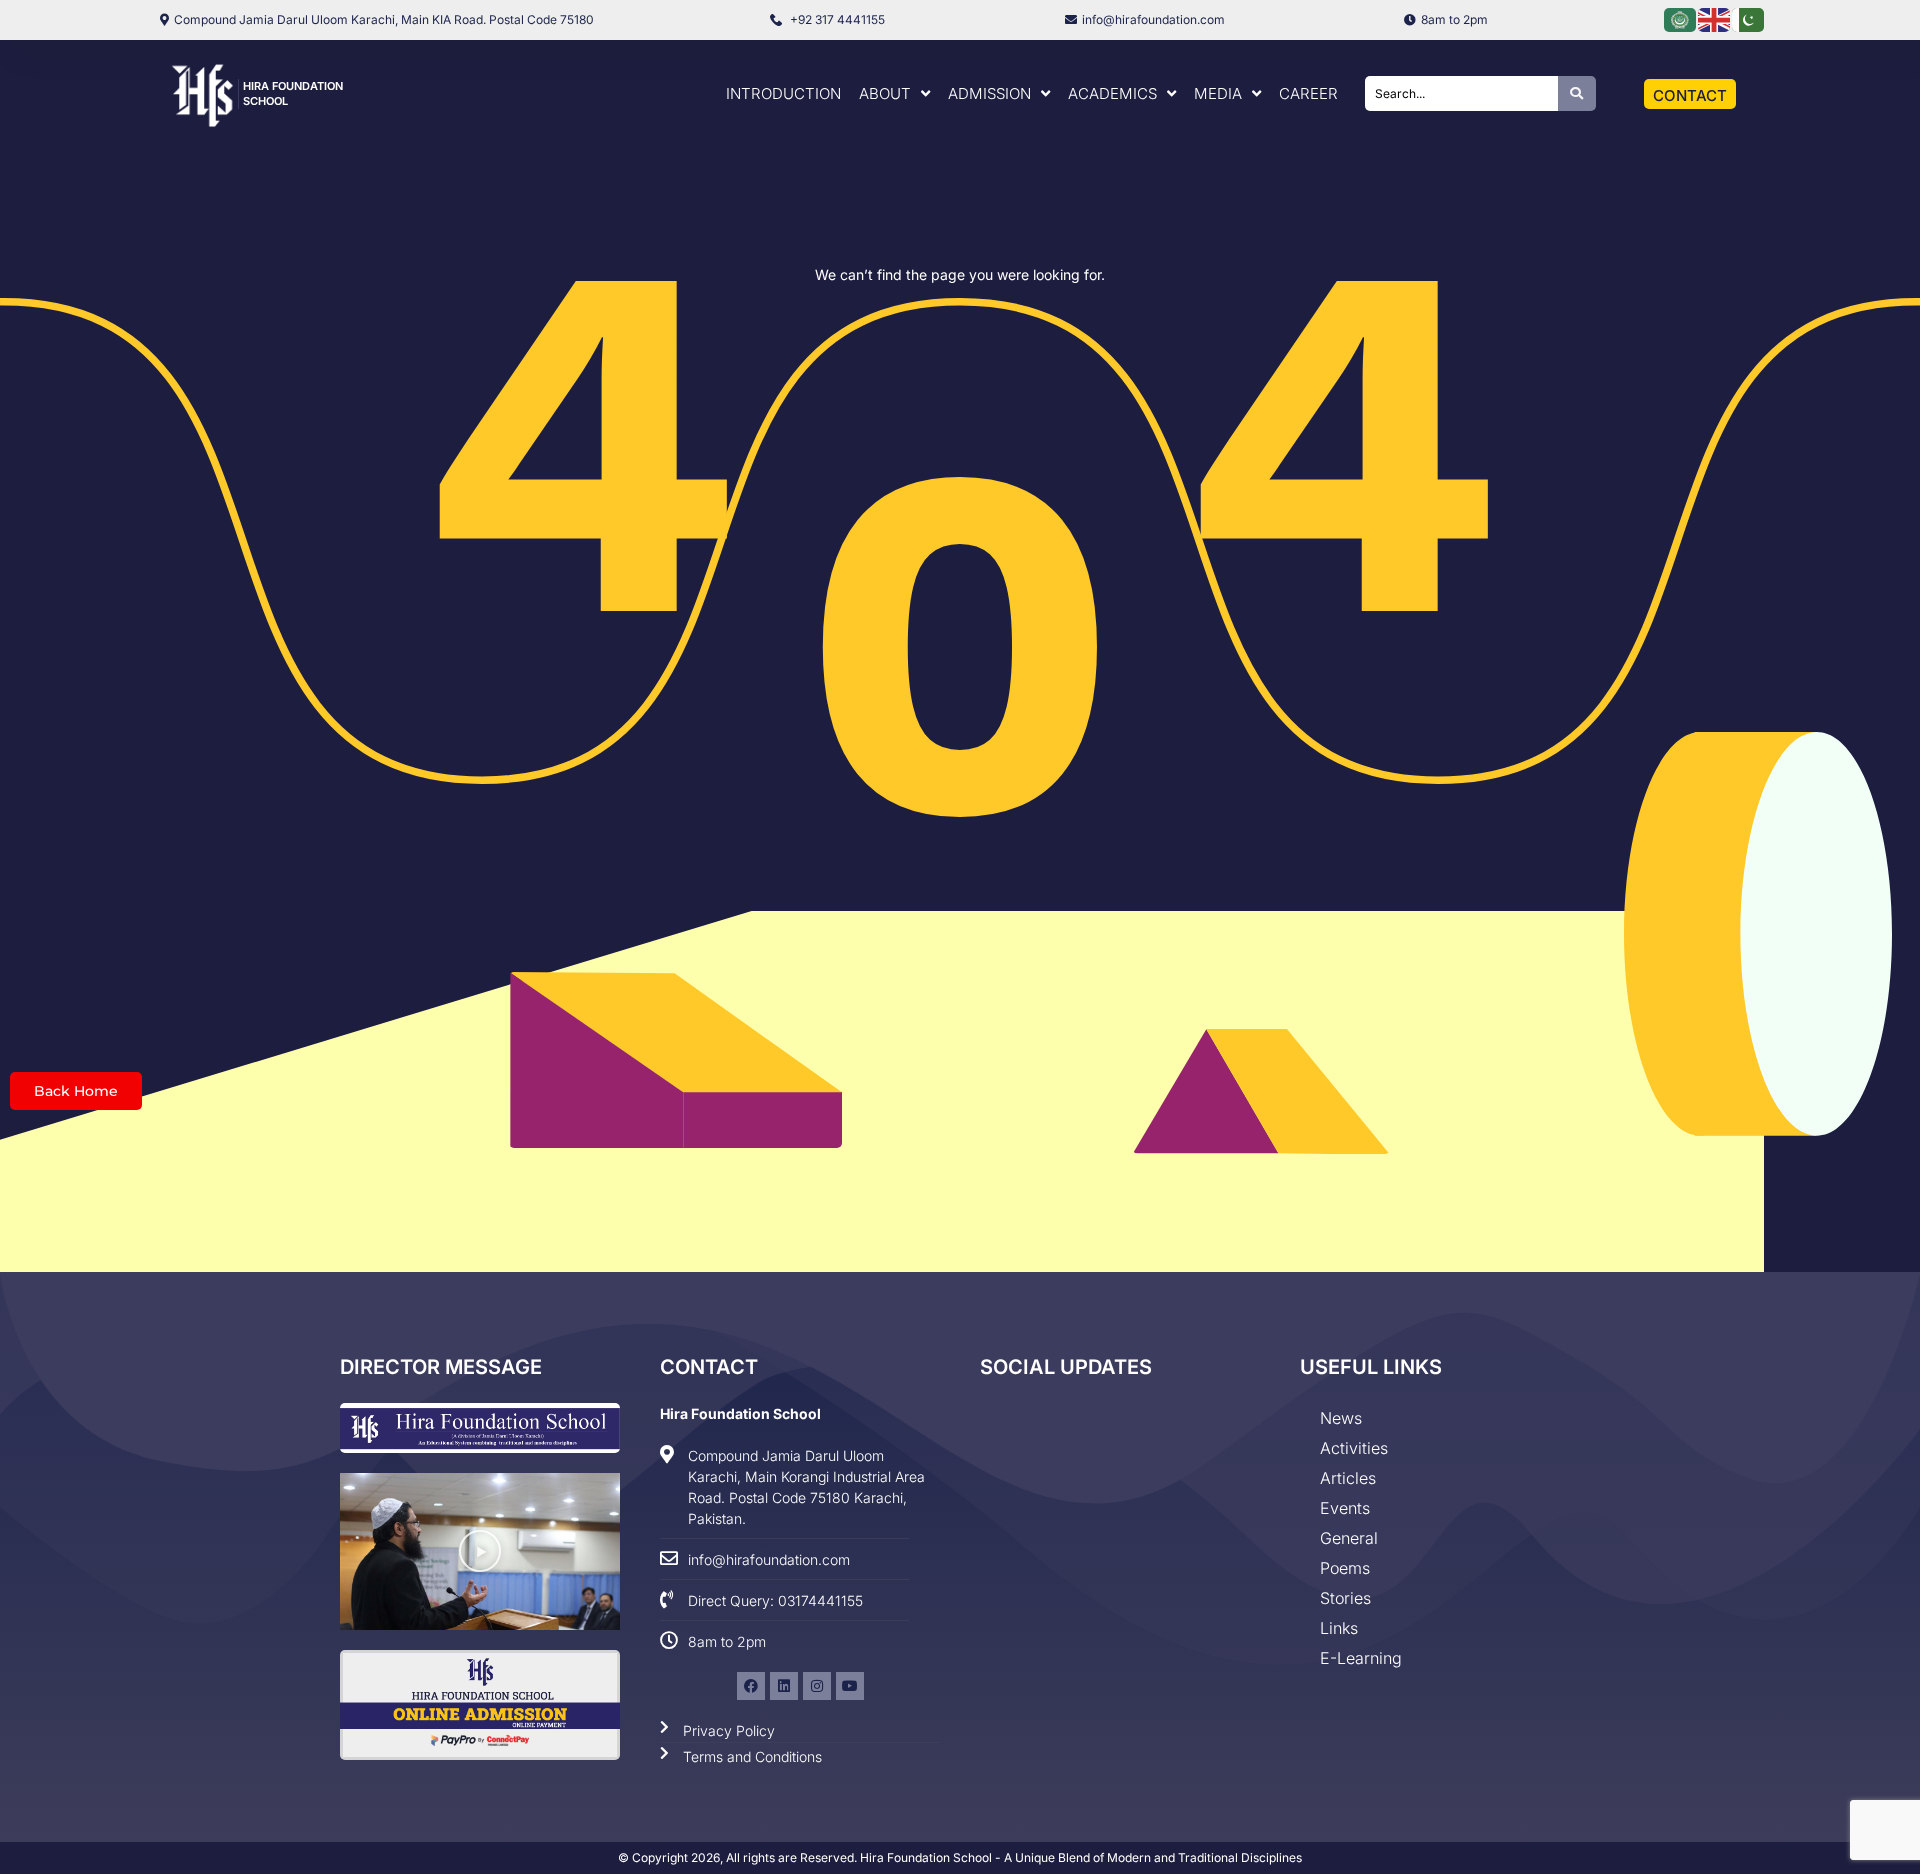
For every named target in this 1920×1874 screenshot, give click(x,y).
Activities (1354, 1448)
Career (1308, 93)
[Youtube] (850, 1686)
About (885, 93)
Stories (1345, 1598)
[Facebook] (751, 1686)
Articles (1348, 1478)
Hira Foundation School (740, 1413)
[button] (480, 1551)
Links (1339, 1628)
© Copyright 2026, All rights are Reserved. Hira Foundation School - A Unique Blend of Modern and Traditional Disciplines (960, 1857)
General (1349, 1538)
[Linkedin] (784, 1686)
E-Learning (1361, 1658)
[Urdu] (1749, 18)
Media (1218, 93)
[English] (1715, 18)
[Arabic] (1681, 18)
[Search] (1577, 93)
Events (1345, 1508)
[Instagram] (817, 1686)
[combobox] (1461, 93)
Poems (1345, 1568)
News (1341, 1418)
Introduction (783, 93)
